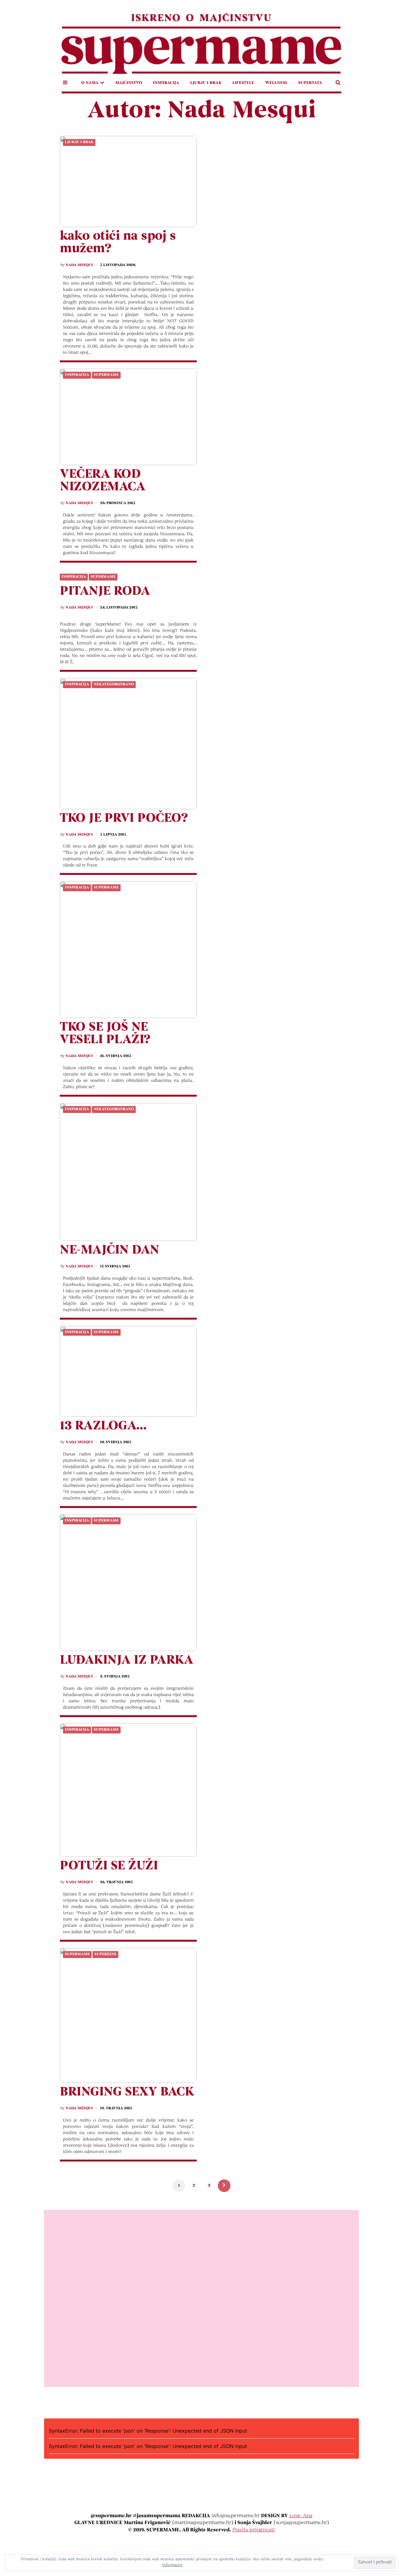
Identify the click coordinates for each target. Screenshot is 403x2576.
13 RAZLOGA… (103, 1426)
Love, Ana (301, 2516)
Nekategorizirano (114, 684)
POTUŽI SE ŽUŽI (109, 1866)
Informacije (172, 2565)
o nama (90, 83)
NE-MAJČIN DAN (110, 1250)
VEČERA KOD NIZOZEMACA (102, 481)
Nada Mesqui (79, 265)
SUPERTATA (310, 83)
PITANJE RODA (105, 592)
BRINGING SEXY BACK (127, 2092)
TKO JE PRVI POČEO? (124, 819)
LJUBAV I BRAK (206, 83)
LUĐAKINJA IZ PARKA (126, 1661)
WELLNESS (276, 83)
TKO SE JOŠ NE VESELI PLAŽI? (105, 1034)
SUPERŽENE (105, 1954)
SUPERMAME (106, 375)
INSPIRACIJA (166, 83)
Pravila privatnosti (254, 2530)
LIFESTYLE (243, 83)
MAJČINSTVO (129, 83)
